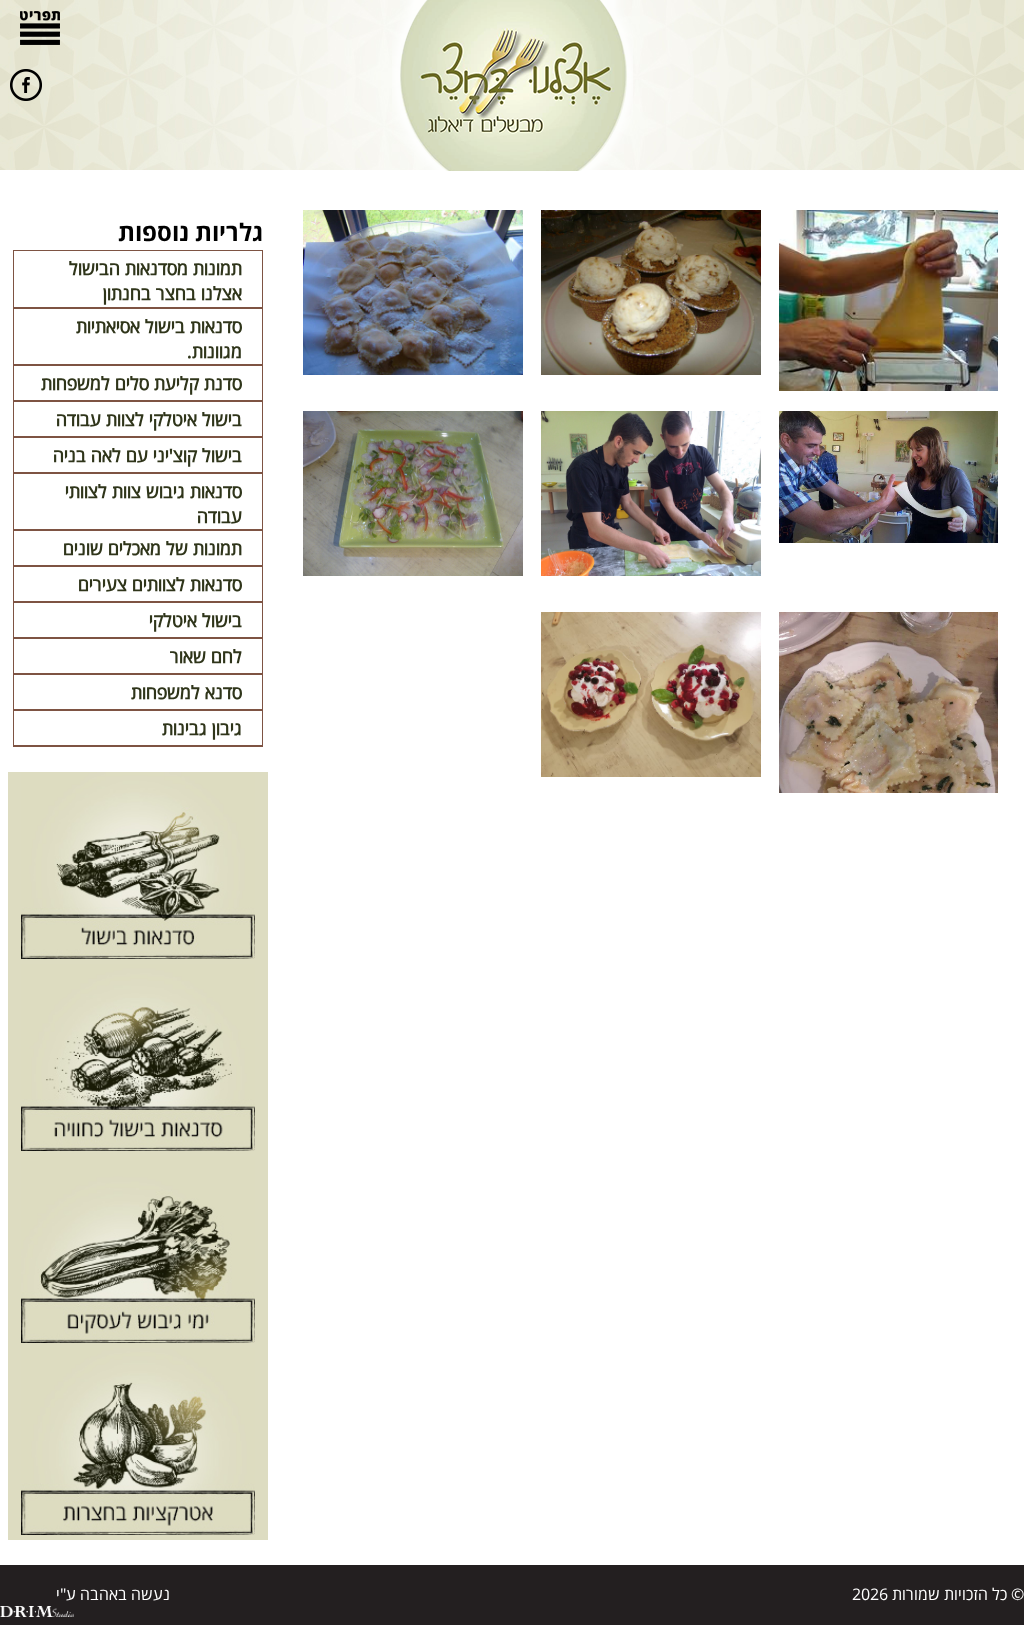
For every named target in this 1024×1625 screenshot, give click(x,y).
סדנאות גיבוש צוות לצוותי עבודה (153, 503)
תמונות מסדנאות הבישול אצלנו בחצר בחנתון (155, 280)
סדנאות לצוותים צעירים (160, 584)
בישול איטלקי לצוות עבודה (149, 419)
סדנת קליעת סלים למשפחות (141, 383)
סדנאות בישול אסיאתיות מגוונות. (159, 338)
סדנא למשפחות (186, 692)
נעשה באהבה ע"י (113, 1594)
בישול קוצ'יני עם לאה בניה (147, 455)
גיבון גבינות (202, 728)
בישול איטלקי (195, 620)
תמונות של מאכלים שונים (152, 548)
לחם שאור (206, 656)
